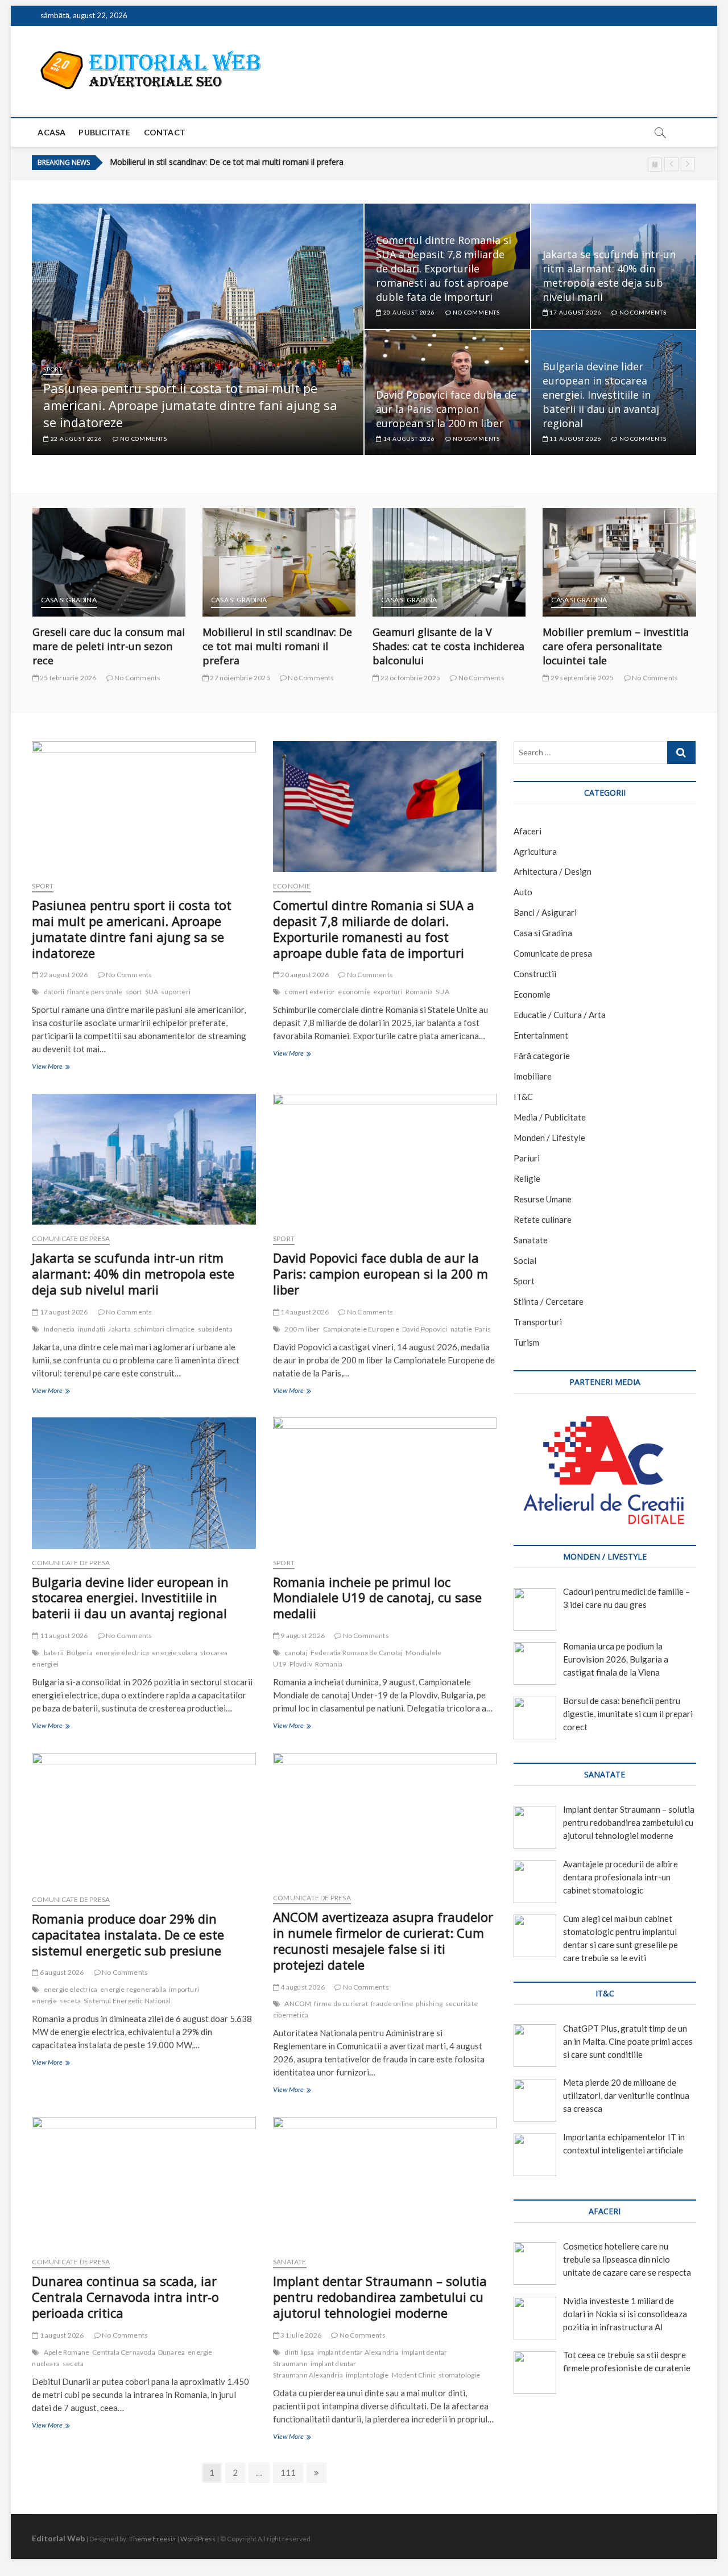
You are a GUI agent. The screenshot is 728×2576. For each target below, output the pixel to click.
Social (525, 1260)
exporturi (388, 992)
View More (50, 1068)
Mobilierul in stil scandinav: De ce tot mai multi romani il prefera (251, 646)
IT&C (523, 1097)
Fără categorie (542, 1056)
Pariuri (527, 1158)
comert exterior (310, 992)
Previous (671, 164)
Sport (53, 369)
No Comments (143, 439)
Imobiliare (533, 1076)
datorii (54, 992)
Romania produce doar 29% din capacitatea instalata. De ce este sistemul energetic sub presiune (128, 1934)
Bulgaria (80, 1653)
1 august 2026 (61, 2335)
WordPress (198, 2539)
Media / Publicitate (550, 1117)
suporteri (176, 992)
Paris (483, 1329)
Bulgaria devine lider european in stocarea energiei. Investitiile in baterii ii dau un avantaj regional (601, 395)
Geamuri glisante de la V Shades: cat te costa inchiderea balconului (232, 162)
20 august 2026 (408, 312)
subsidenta (215, 1329)
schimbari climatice (164, 1329)
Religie (527, 1179)
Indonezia (59, 1329)
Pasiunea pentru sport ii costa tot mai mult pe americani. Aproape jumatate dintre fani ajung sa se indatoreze (190, 405)
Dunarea (171, 2352)
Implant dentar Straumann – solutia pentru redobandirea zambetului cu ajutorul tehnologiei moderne (380, 2297)
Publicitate (104, 132)
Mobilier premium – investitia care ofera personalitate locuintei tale (590, 646)
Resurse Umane (543, 1199)
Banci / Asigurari (545, 912)
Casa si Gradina (43, 600)
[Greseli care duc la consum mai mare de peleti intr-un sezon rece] (83, 562)
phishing (429, 2004)
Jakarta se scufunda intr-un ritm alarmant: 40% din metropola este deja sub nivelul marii (609, 276)
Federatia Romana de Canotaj (357, 1653)
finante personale (95, 992)
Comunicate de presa (71, 1239)
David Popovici (425, 1329)
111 (288, 2475)
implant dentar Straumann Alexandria (315, 2369)
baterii (54, 1653)
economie (354, 992)
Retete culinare (543, 1219)
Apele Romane (67, 2352)
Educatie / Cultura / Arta (560, 1015)
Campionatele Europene (361, 1329)
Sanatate (290, 2262)
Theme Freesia (152, 2539)
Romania (419, 992)
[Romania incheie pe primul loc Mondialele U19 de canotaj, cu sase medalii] (385, 1483)
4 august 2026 (302, 1987)
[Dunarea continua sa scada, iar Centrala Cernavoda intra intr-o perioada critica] (144, 2182)
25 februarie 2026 (42, 678)
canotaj (296, 1653)
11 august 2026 (574, 439)
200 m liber (302, 1329)
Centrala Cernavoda (124, 2352)
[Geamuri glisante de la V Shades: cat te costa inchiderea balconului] (423, 562)
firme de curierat (341, 2004)
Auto (523, 892)
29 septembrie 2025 (556, 678)
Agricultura (535, 851)
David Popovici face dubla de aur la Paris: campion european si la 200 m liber (446, 409)
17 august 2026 (574, 312)
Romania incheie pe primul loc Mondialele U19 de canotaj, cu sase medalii (377, 1598)
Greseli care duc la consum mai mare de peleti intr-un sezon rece (82, 646)
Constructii (535, 974)
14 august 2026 (408, 439)
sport (134, 992)
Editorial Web (58, 2538)
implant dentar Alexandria (358, 2352)
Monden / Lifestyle (549, 1138)
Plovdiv (301, 1664)
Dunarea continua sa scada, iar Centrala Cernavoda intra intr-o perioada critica (125, 2297)
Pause (655, 165)
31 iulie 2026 (300, 2335)
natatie (461, 1329)
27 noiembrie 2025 (214, 678)
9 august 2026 (302, 1636)
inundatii (92, 1329)
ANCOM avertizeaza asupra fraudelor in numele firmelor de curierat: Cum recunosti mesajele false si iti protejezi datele (383, 1941)
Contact (165, 132)
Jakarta (119, 1329)
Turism (526, 1342)
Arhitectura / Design (553, 871)
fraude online (392, 2004)
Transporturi (538, 1322)
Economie (292, 886)
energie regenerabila (133, 1989)
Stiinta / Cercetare (549, 1301)
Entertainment (541, 1035)
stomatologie (459, 2375)
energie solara (175, 1653)
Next (688, 164)
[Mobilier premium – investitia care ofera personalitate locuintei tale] (593, 562)
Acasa (51, 132)
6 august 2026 (61, 1972)
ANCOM (298, 2004)
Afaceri (528, 831)
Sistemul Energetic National (127, 2001)
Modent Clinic (414, 2375)
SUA (152, 992)
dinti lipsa (299, 2352)
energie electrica (122, 1653)
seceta (70, 2001)
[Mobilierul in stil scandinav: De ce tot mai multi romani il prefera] (253, 562)
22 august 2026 (76, 439)
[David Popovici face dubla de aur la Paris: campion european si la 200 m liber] (385, 1159)
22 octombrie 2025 (384, 678)
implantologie (367, 2375)
